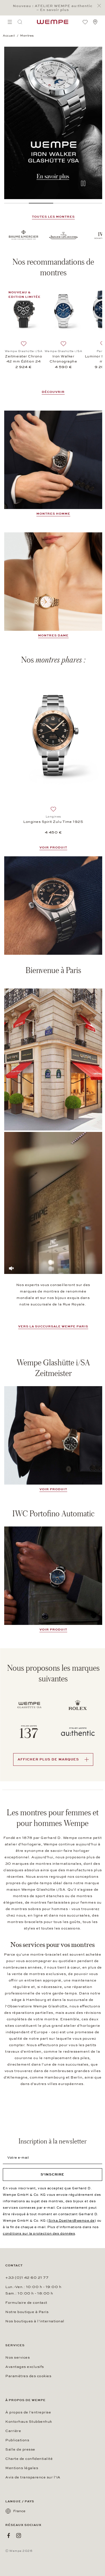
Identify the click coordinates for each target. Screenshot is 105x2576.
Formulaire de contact (26, 2303)
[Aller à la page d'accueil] (53, 22)
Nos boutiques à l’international (35, 2321)
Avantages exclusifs (25, 2367)
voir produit (53, 1489)
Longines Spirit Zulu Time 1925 (53, 822)
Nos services (17, 2357)
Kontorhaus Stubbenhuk (29, 2422)
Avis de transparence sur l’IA (33, 2477)
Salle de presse (20, 2449)
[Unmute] (11, 1268)
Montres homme (53, 514)
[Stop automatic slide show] (83, 184)
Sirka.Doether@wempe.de (72, 2221)
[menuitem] (10, 22)
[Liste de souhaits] (85, 22)
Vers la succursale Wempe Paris (53, 1326)
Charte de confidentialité (29, 2459)
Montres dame (53, 635)
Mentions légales (22, 2468)
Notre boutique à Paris (27, 2312)
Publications (17, 2440)
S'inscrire (53, 2174)
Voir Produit (53, 847)
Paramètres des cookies (28, 2376)
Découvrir (53, 392)
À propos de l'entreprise (28, 2412)
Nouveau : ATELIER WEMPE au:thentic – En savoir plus (53, 8)
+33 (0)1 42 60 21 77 (27, 2278)
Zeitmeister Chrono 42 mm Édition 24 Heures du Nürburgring (24, 359)
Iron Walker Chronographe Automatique (63, 359)
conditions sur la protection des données (39, 2233)
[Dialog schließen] (101, 6)
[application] (53, 1203)
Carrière (13, 2431)
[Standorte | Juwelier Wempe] (95, 22)
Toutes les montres (53, 217)
